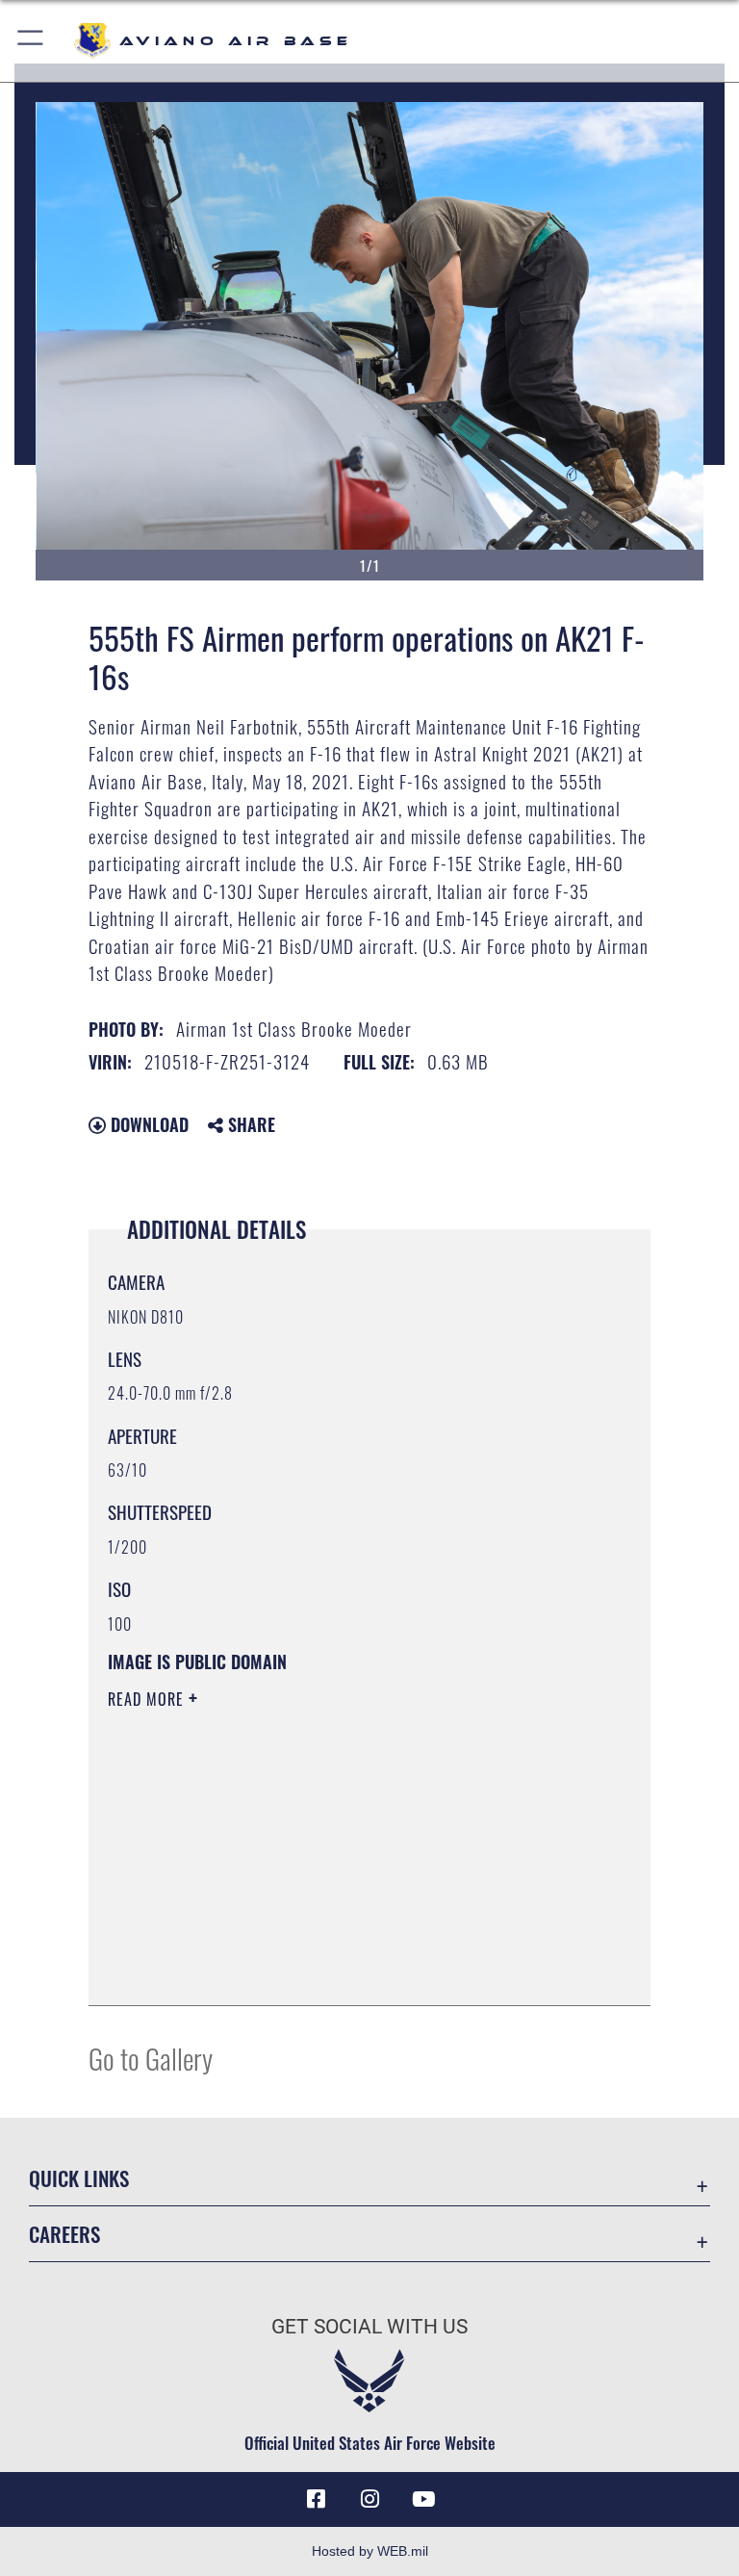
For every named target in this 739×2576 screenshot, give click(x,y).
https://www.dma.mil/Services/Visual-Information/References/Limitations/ (333, 1848)
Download (147, 1124)
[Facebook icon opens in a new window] (316, 2499)
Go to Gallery (151, 2058)
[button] (31, 41)
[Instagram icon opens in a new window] (369, 2499)
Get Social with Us (369, 2327)
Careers (64, 2234)
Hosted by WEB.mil (370, 2551)
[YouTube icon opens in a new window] (423, 2499)
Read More (148, 1699)
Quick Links (79, 2178)
